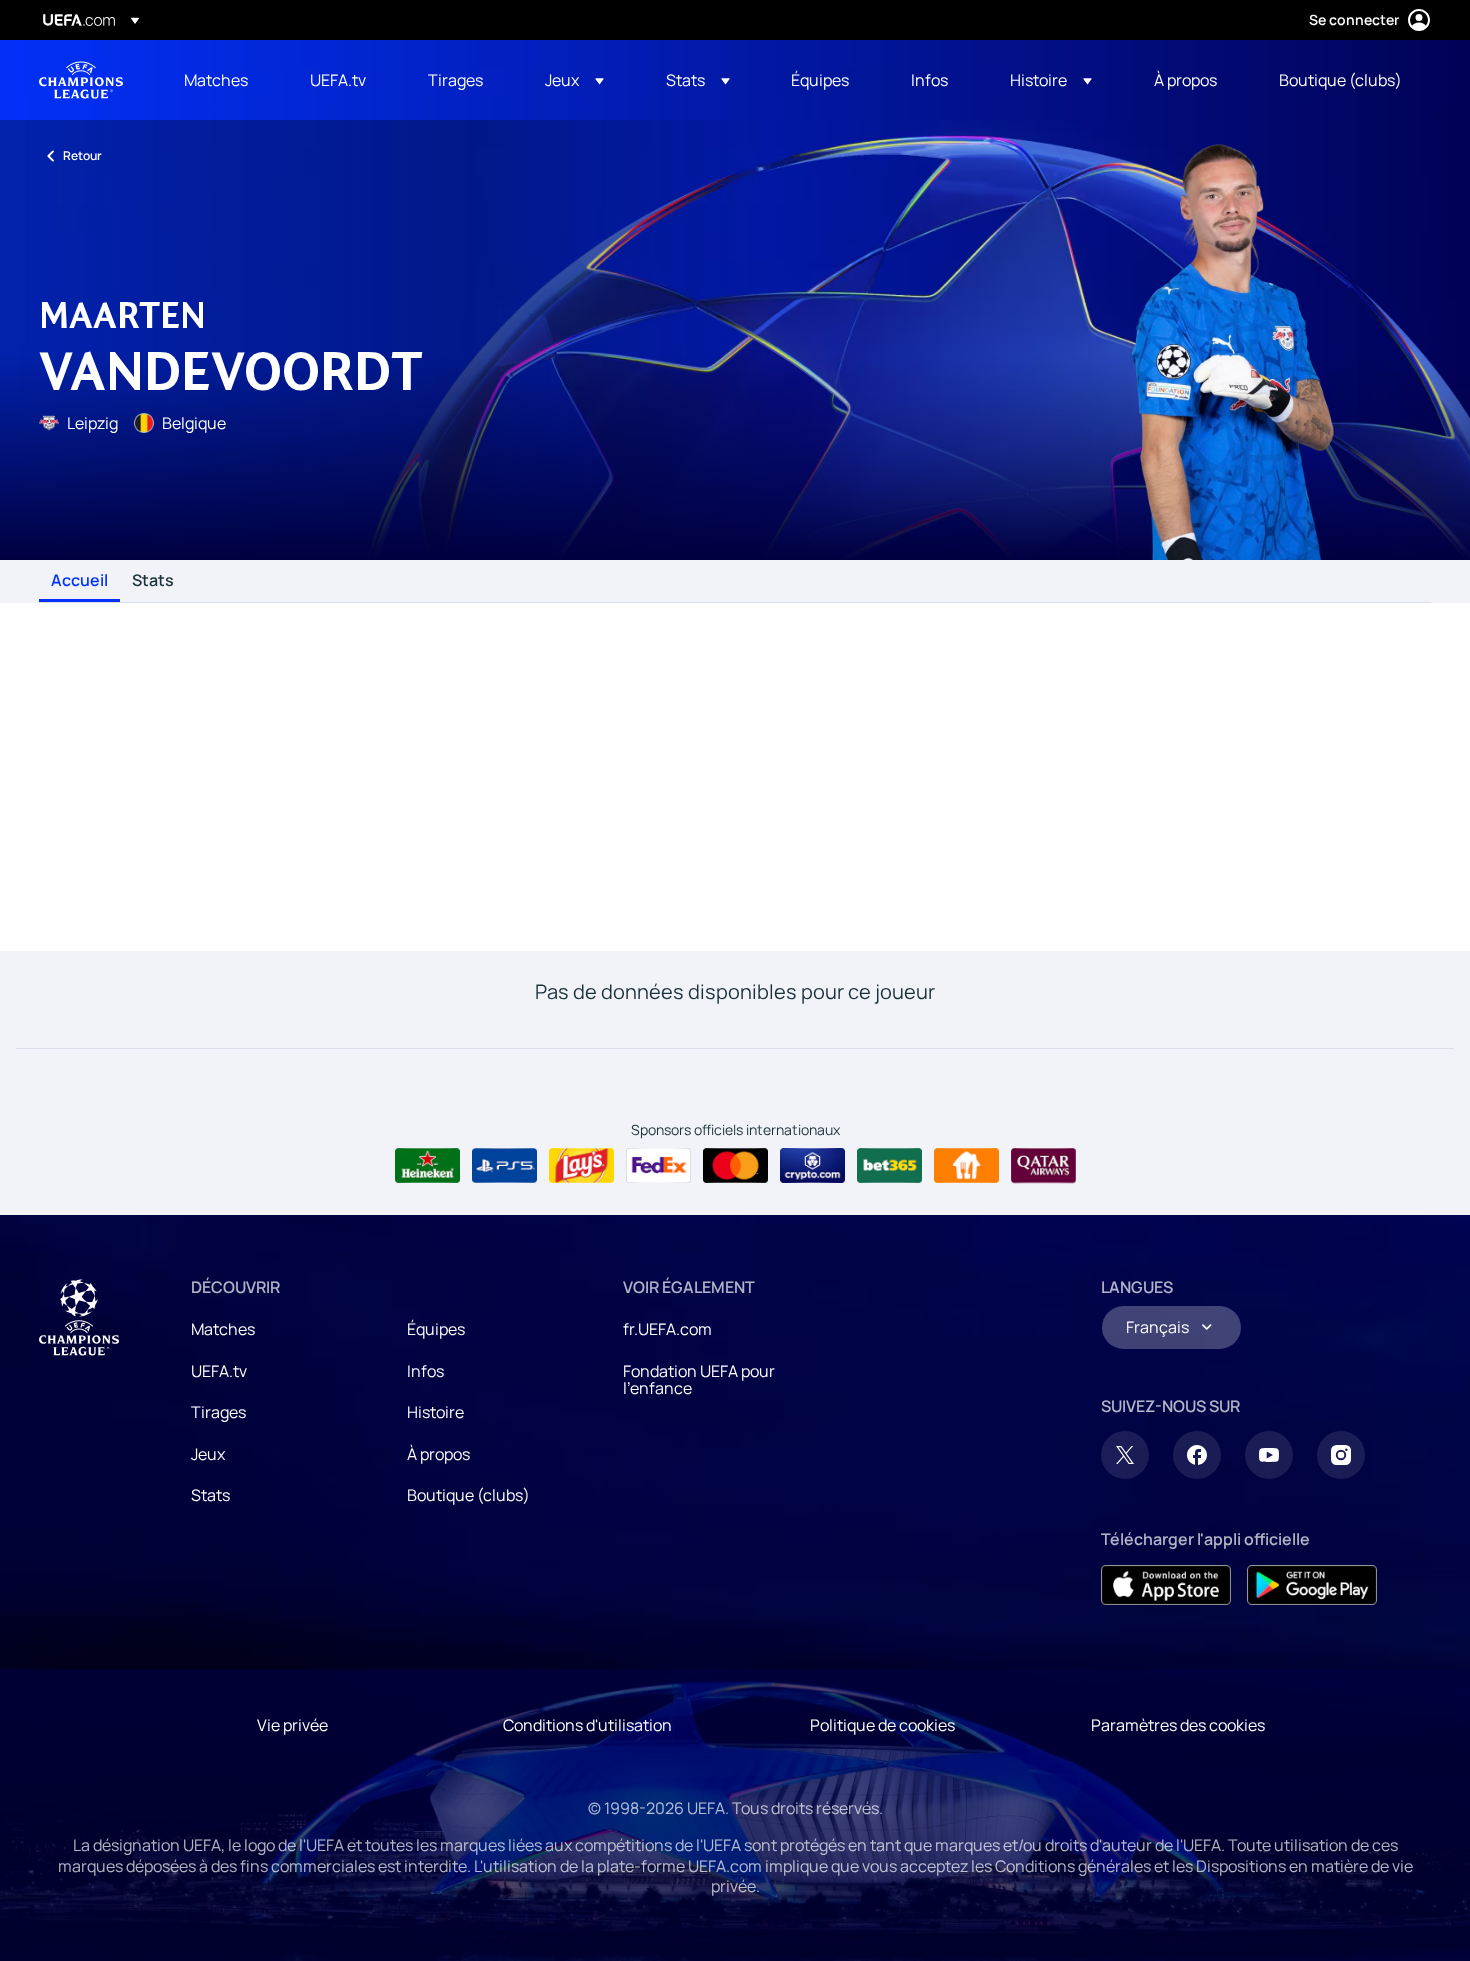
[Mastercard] (735, 1166)
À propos (438, 1454)
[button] (574, 80)
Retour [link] (82, 155)
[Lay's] (581, 1166)
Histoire (435, 1412)
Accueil (79, 581)
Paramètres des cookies (1178, 1725)
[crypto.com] (812, 1166)
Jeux (208, 1454)
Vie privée (292, 1725)
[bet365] (889, 1166)
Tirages (218, 1412)
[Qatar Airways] (1043, 1166)
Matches (223, 1329)
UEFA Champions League (81, 80)
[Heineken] (427, 1166)
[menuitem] (222, 80)
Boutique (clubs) (468, 1495)
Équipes (436, 1329)
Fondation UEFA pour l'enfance (699, 1380)
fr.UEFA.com (667, 1329)
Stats (153, 581)
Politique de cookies (882, 1725)
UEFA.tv (219, 1371)
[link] (216, 80)
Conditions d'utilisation (587, 1725)
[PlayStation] (504, 1166)
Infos (425, 1371)
